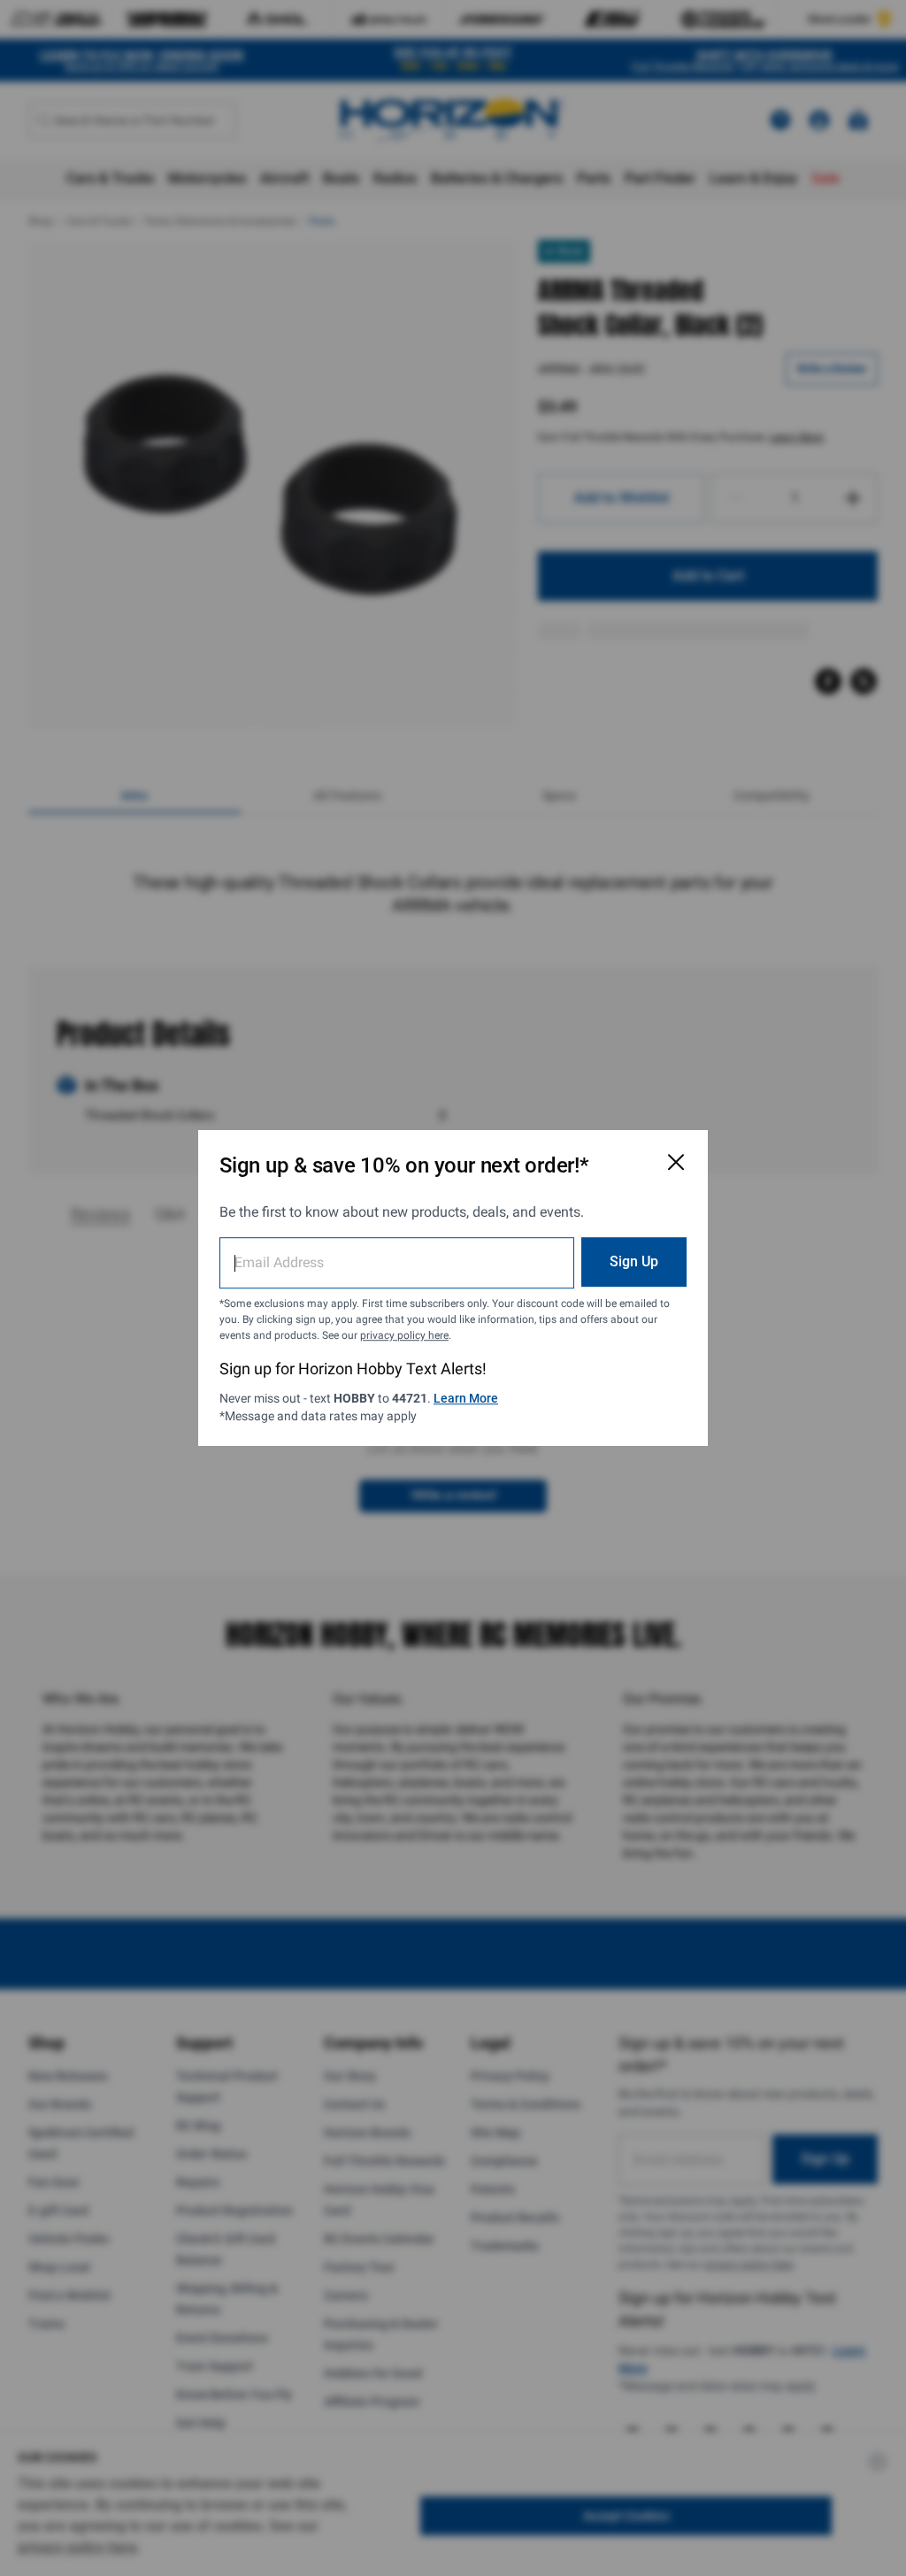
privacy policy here (404, 1335)
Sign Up (634, 1261)
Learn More (466, 1398)
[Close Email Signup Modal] (676, 1162)
